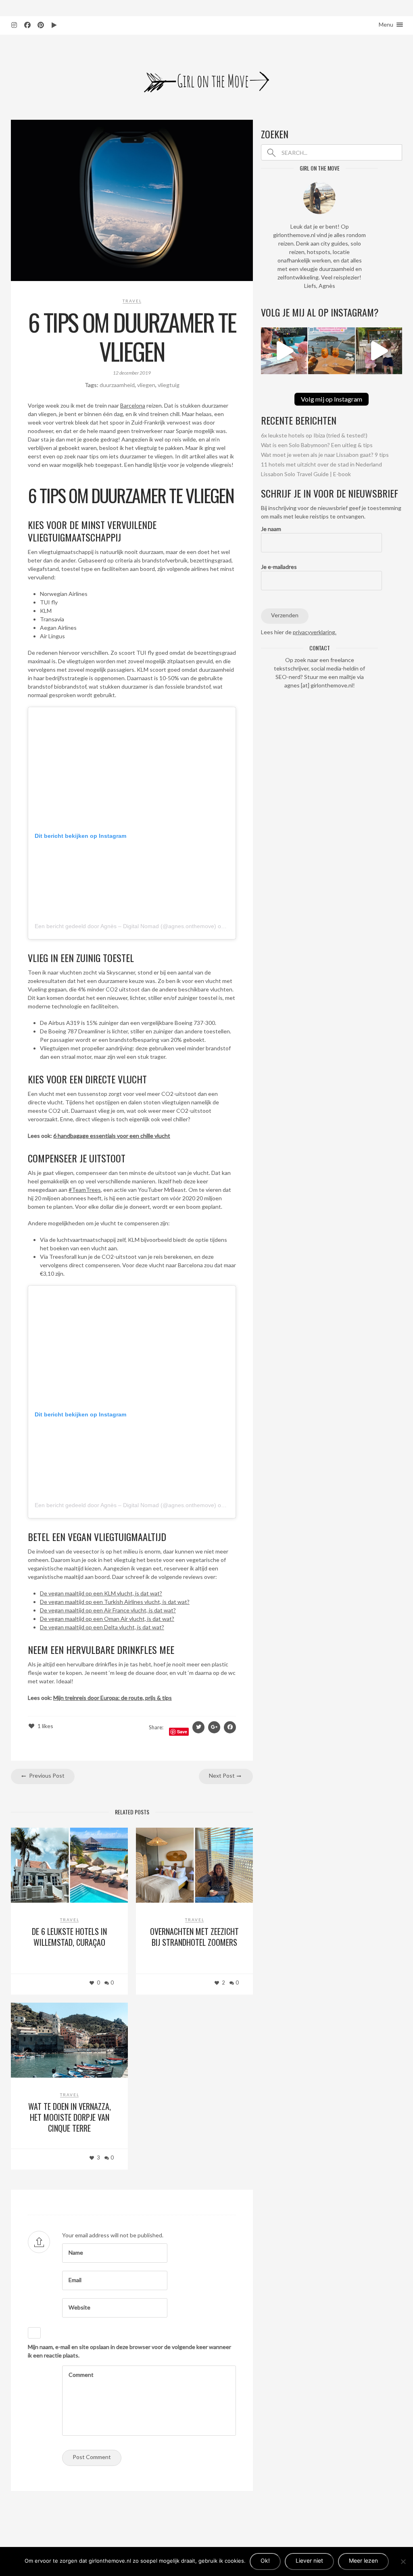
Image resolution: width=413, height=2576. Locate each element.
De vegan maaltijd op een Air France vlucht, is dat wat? (108, 1610)
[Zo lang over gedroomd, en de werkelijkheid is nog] (284, 351)
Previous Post (46, 1775)
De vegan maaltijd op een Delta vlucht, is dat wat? (102, 1627)
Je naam (271, 529)
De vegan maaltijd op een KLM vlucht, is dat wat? (101, 1593)
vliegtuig (169, 385)
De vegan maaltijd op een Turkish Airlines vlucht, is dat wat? (115, 1602)
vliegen (146, 385)
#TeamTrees (85, 1190)
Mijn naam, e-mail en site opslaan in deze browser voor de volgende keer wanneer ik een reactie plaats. (129, 2351)
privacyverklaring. (315, 632)
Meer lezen (363, 2560)
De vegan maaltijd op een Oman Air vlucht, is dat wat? (107, 1619)
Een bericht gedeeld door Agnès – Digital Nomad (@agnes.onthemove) (125, 926)
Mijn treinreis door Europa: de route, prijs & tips (113, 1698)
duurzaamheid (117, 385)
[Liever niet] (403, 2561)
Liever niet (309, 2560)
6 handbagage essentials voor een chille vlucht (112, 1136)
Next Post (222, 1775)
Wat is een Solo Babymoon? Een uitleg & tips (317, 445)
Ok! (265, 2560)
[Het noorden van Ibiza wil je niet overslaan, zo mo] (331, 351)
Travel (132, 301)
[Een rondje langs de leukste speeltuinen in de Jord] (379, 351)
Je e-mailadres (279, 567)
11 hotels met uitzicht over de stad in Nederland (321, 464)
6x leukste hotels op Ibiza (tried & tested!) (314, 435)
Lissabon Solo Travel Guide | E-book (306, 474)
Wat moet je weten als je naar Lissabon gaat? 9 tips (325, 455)
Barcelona (133, 405)
